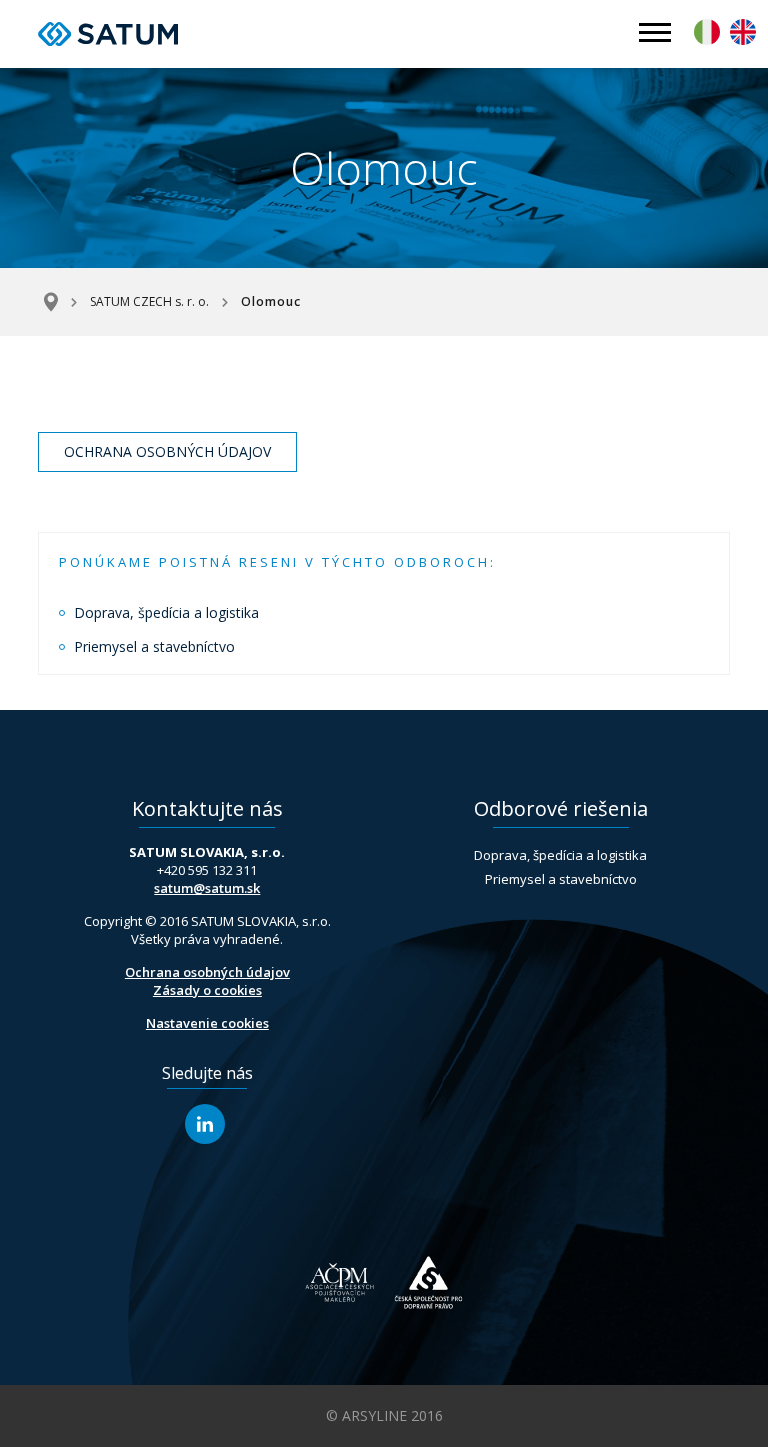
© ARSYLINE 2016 (384, 1415)
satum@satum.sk (207, 888)
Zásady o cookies (207, 990)
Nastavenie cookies (207, 1023)
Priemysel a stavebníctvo (154, 646)
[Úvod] (57, 302)
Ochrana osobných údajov (167, 451)
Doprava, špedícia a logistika (166, 612)
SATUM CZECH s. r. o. (149, 301)
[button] (655, 33)
